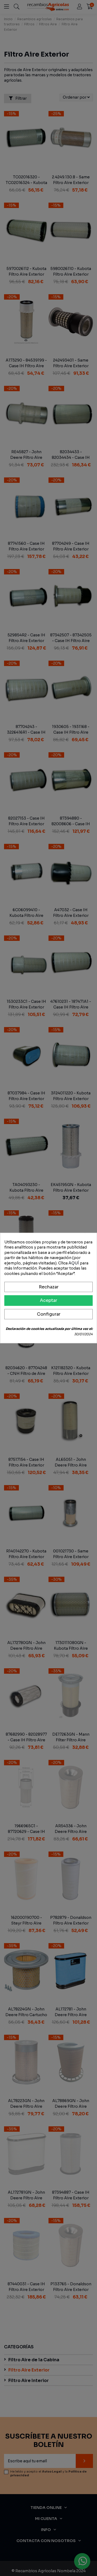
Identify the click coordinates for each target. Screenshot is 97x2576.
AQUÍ (74, 1263)
